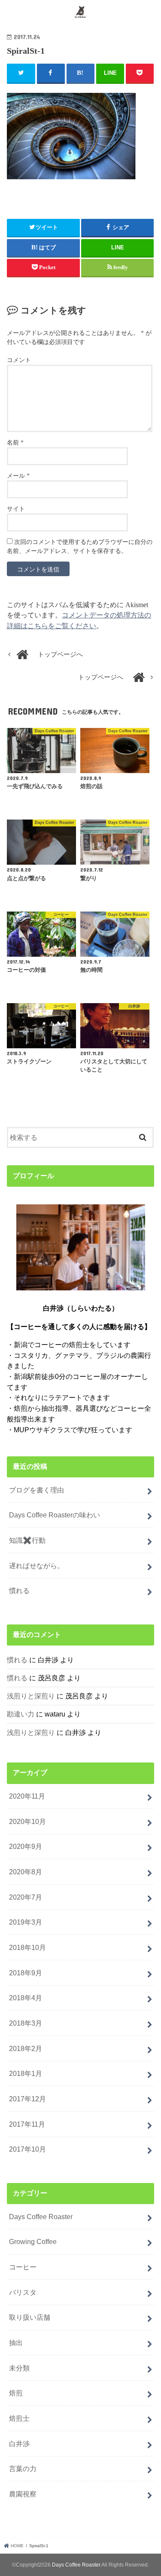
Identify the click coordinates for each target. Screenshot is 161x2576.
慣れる (19, 1590)
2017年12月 (27, 2099)
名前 (15, 443)
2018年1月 (26, 2073)
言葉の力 (23, 2469)
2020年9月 (26, 1846)
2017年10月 (27, 2149)
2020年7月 (26, 1897)
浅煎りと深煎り (31, 1696)
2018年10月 (27, 1947)
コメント (19, 360)
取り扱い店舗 (30, 2317)
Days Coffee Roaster (41, 2217)
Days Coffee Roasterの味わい (55, 1515)
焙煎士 (19, 2418)
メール (18, 476)
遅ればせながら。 (36, 1566)
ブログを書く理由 (36, 1490)
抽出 (16, 2343)
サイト (16, 509)
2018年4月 (26, 1998)
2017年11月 (27, 2124)
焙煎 (16, 2393)
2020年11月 (27, 1796)
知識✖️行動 (27, 1540)
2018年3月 (26, 2023)
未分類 (19, 2368)
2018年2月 (26, 2048)
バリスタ (23, 2292)
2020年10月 (27, 1821)
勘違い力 (21, 1714)
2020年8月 (26, 1872)
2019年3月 (26, 1922)
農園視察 (23, 2494)
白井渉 (19, 2444)
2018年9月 (26, 1973)
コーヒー (23, 2267)
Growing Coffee (33, 2241)
